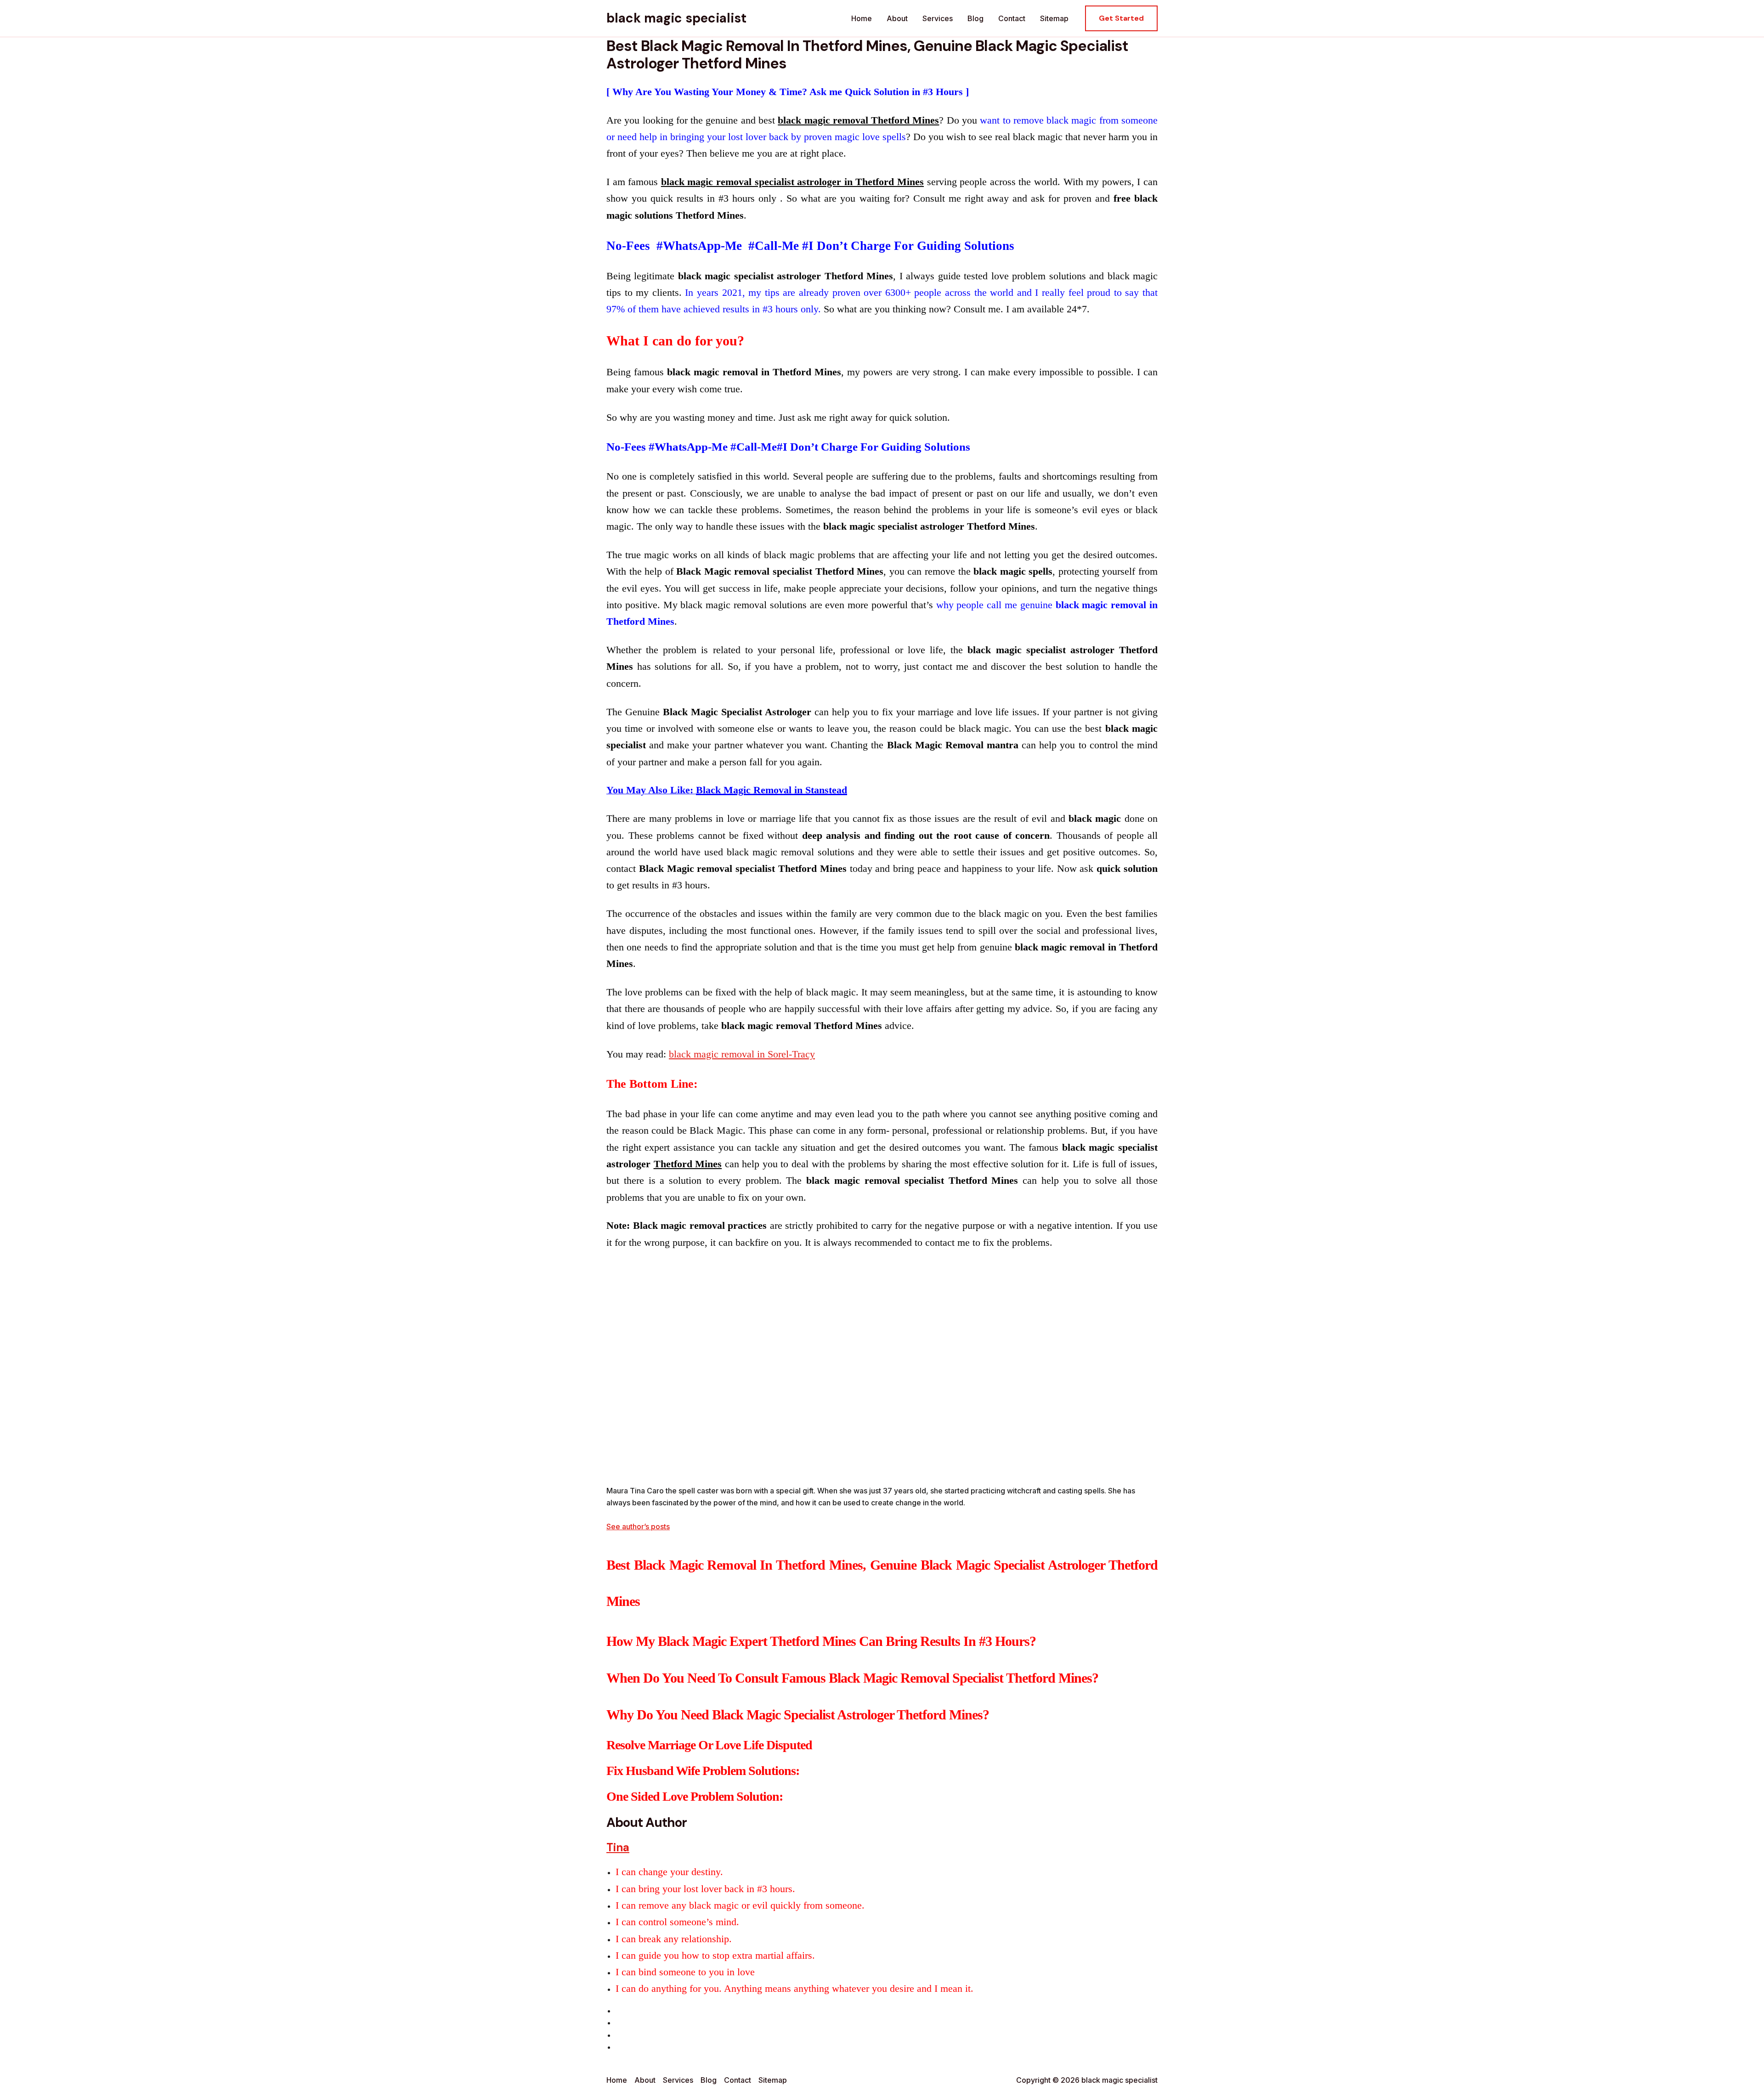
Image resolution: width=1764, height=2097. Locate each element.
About (897, 18)
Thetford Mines (688, 1164)
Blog (975, 18)
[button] (1121, 18)
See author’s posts (638, 1526)
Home (862, 18)
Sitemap (1054, 18)
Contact (1012, 18)
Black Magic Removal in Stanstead (772, 790)
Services (938, 18)
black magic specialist (676, 18)
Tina (618, 1847)
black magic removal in (742, 1054)
